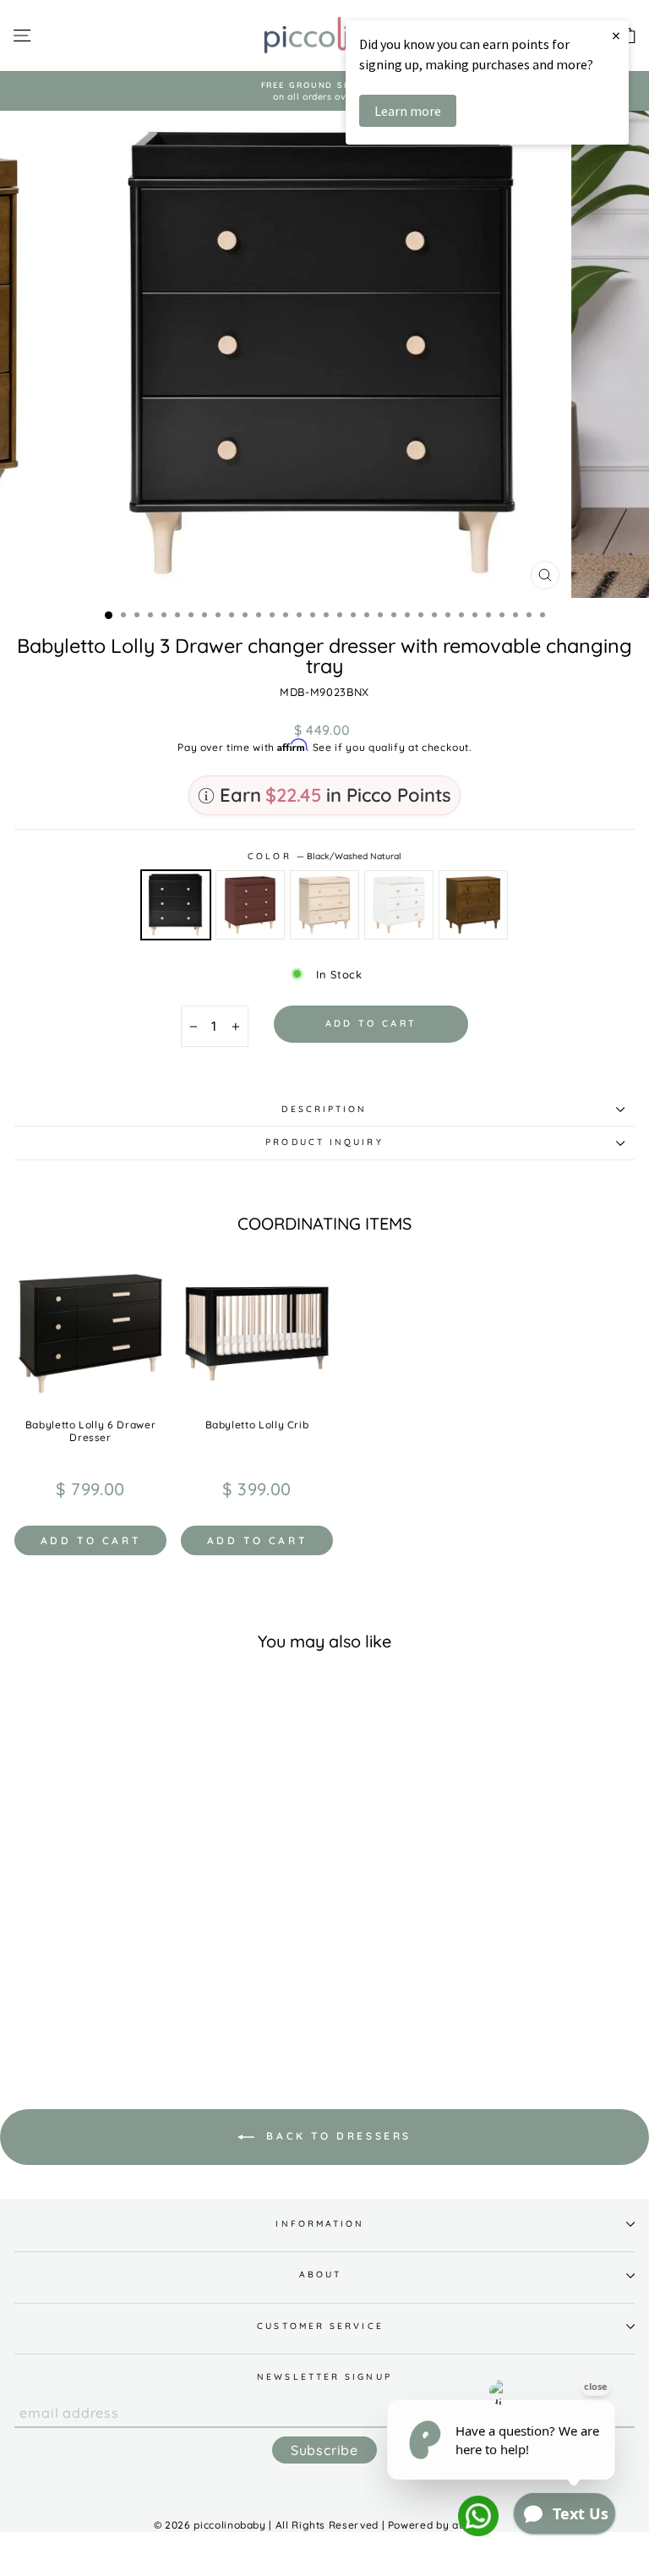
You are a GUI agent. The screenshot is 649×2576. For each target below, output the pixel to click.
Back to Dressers (336, 2136)
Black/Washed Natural (176, 905)
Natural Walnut (473, 905)
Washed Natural (324, 905)
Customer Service (320, 2326)
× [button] (616, 35)
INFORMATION (320, 2224)
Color (324, 856)
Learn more (408, 111)
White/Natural (399, 905)
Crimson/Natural (250, 905)
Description (324, 1109)
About (320, 2275)
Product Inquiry (324, 1142)
